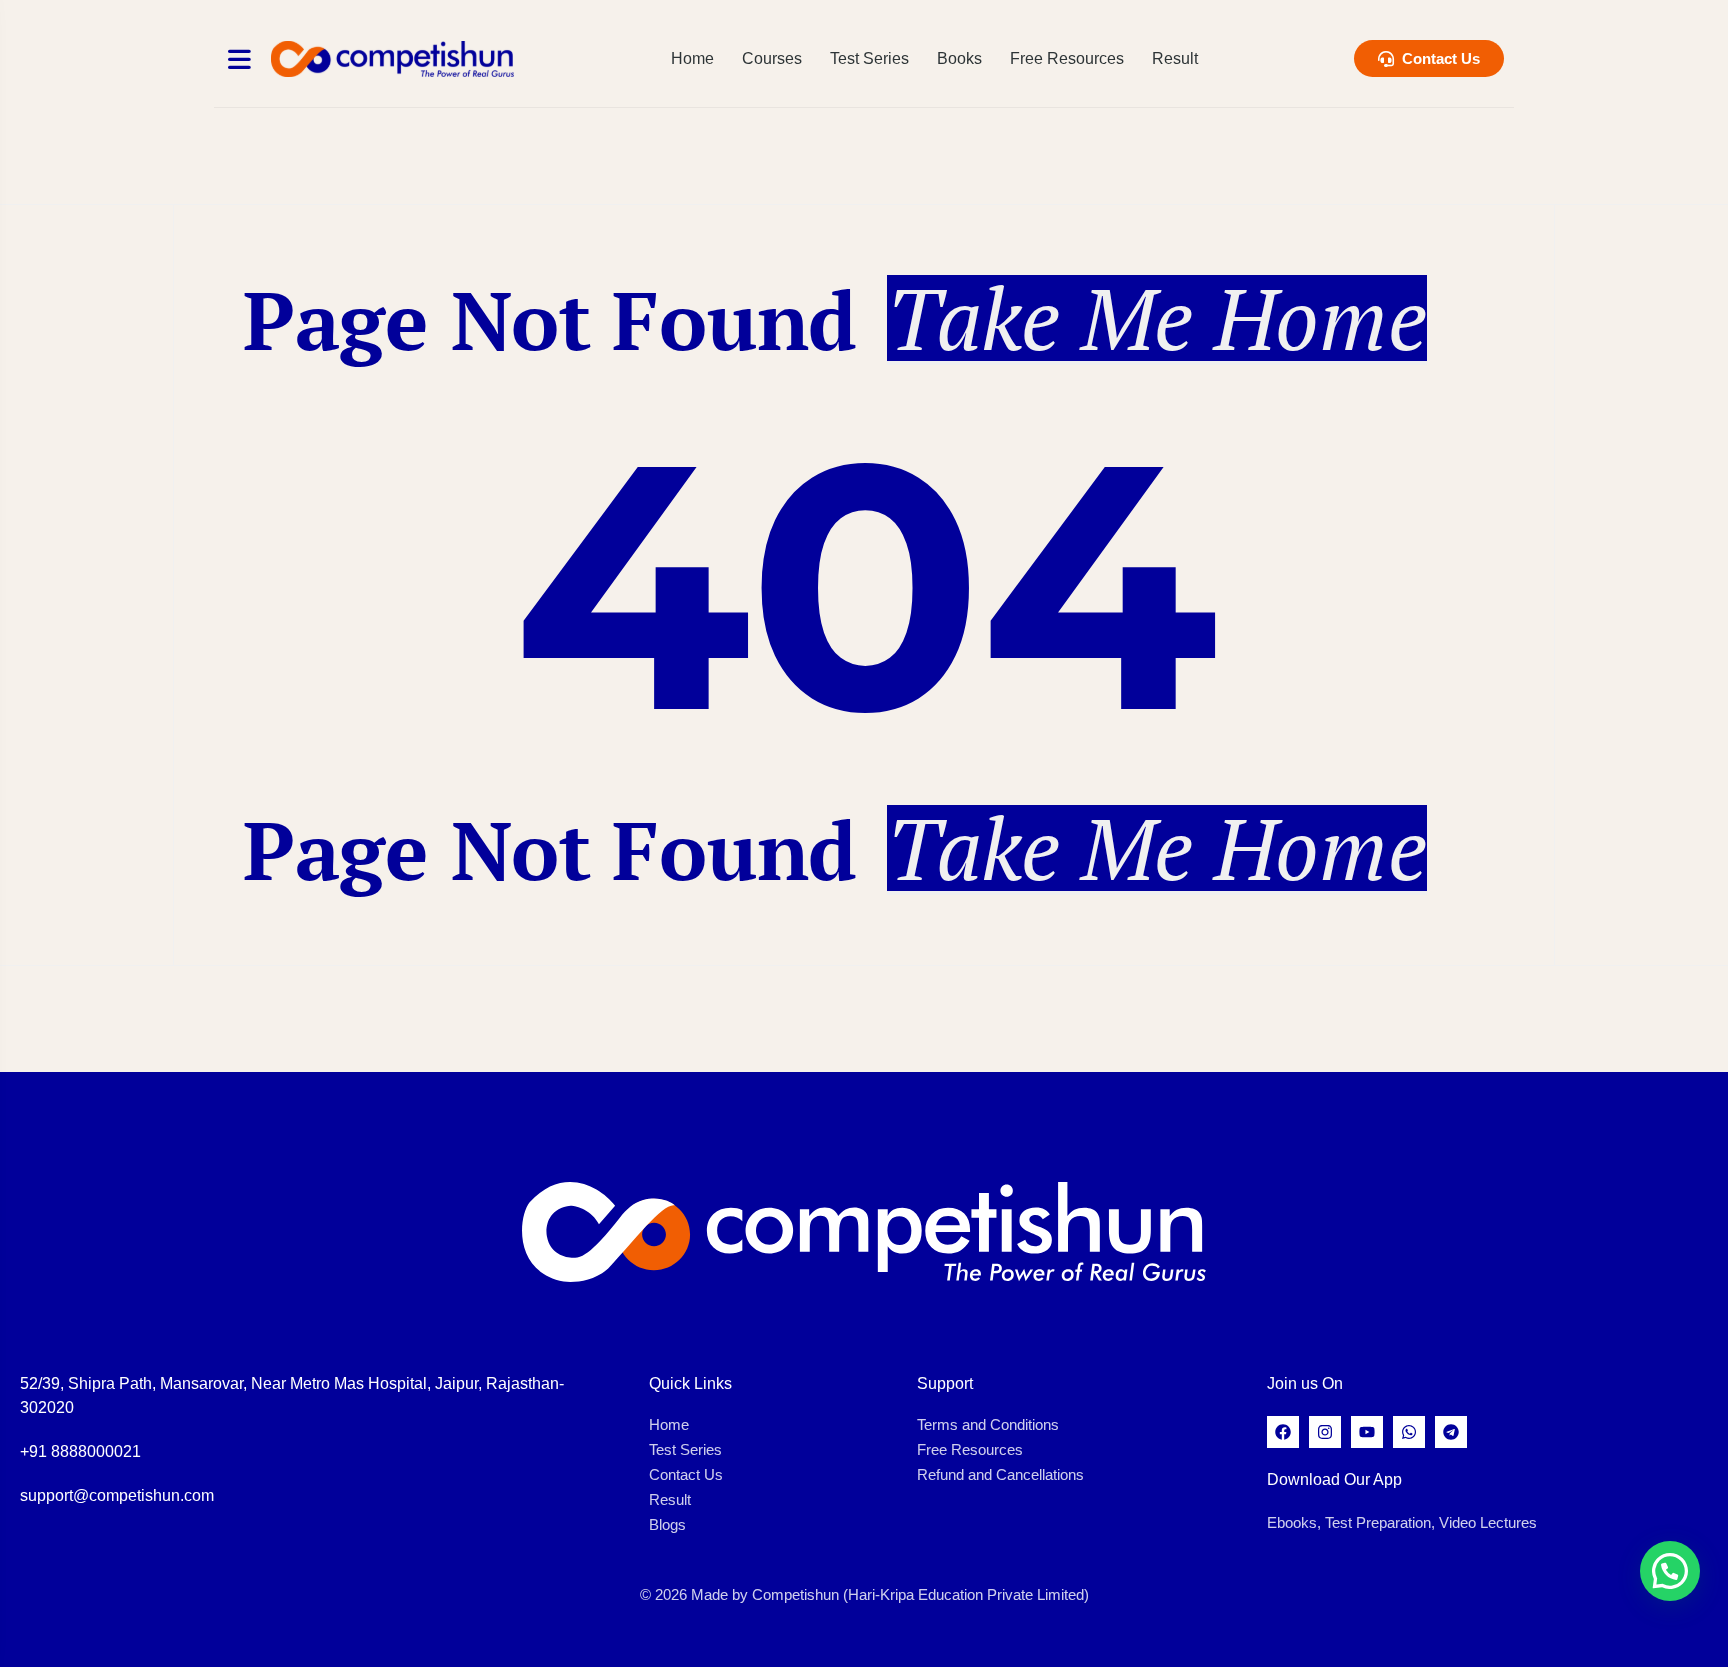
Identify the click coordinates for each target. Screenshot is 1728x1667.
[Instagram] (1325, 1432)
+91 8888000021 (80, 1451)
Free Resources (1067, 58)
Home (692, 58)
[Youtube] (1367, 1432)
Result (1175, 58)
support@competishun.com (117, 1495)
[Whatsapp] (1409, 1432)
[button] (1670, 1571)
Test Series (869, 58)
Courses (772, 58)
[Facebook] (1283, 1432)
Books (959, 58)
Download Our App (1334, 1479)
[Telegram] (1451, 1432)
